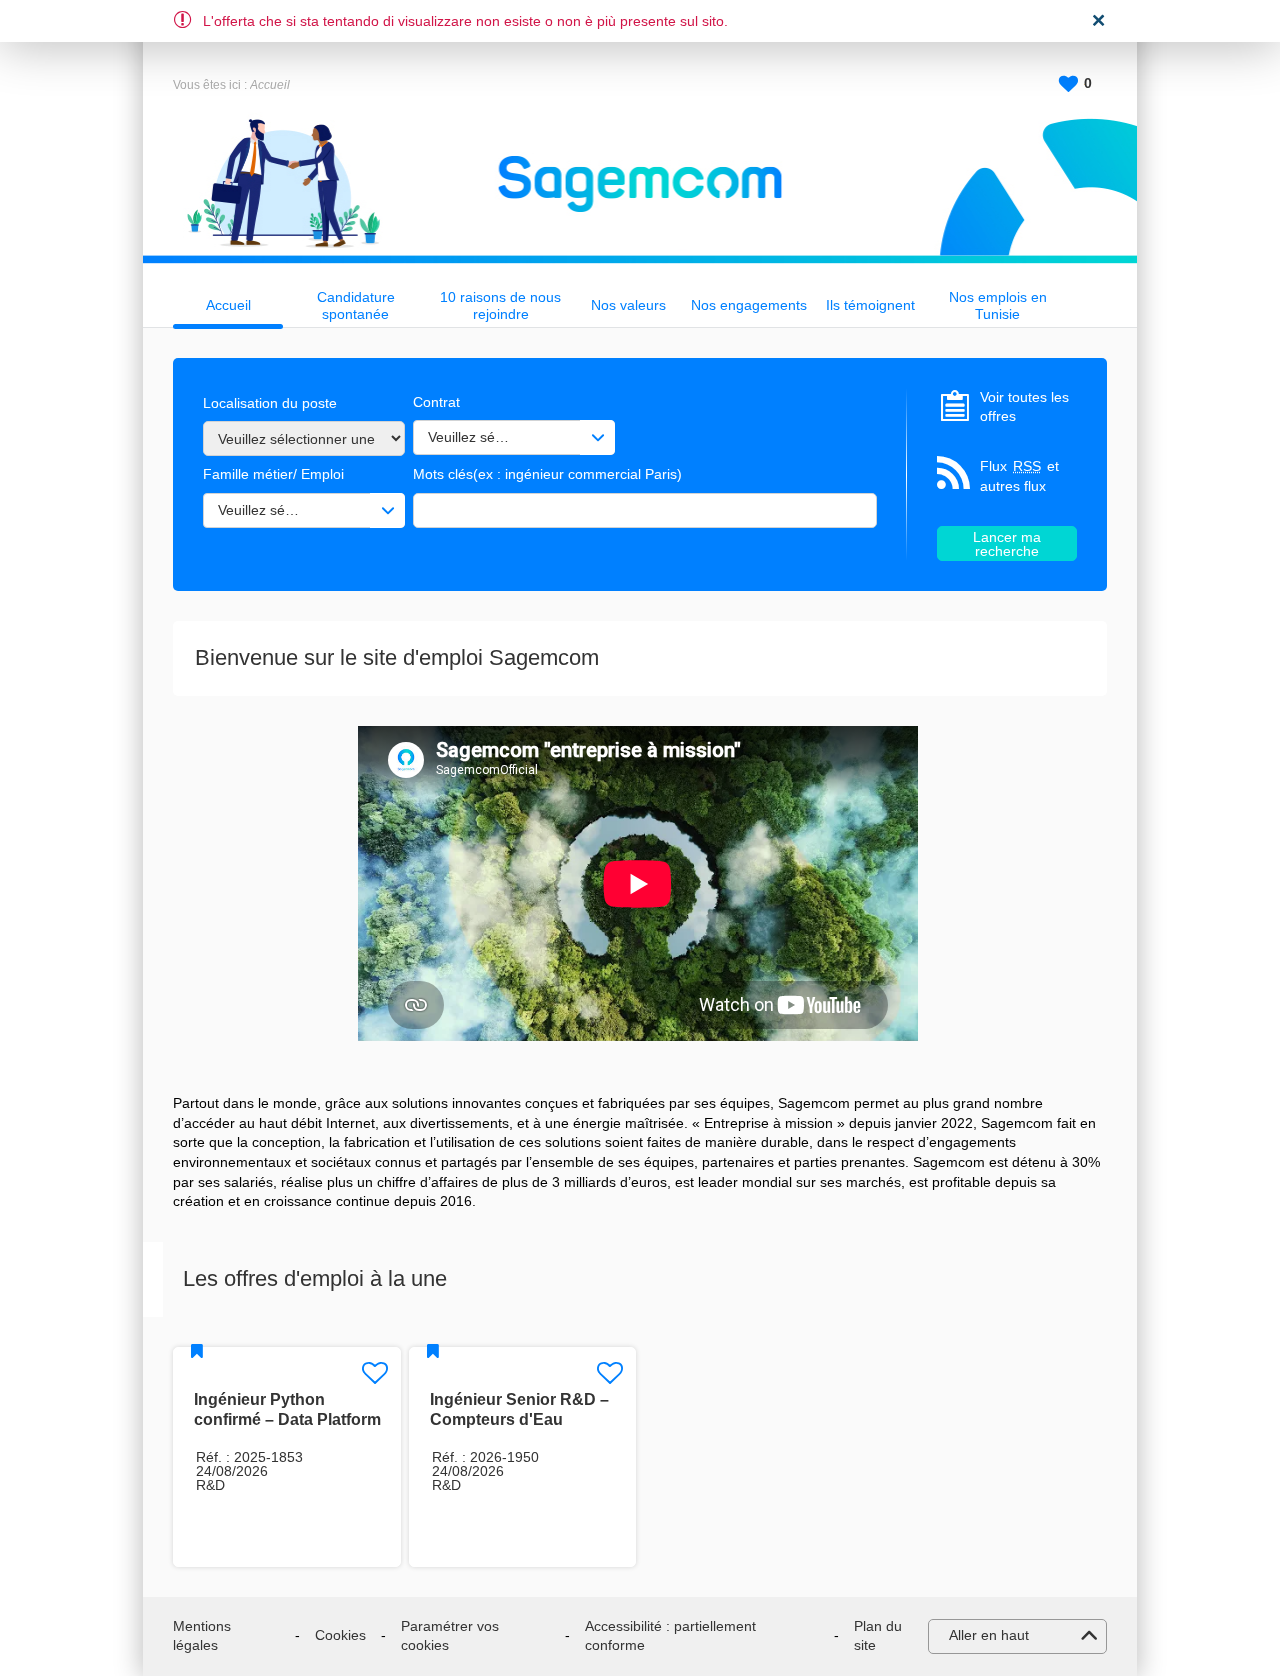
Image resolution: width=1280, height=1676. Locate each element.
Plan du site (878, 1636)
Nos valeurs (628, 305)
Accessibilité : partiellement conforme (670, 1636)
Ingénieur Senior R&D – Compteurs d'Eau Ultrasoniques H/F (519, 1419)
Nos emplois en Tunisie (998, 305)
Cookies (340, 1635)
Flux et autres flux (1019, 476)
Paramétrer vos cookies (450, 1636)
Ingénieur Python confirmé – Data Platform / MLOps (287, 1419)
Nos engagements (749, 305)
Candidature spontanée (356, 305)
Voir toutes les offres (1024, 407)
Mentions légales (202, 1636)
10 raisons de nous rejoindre (500, 305)
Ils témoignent (870, 305)
